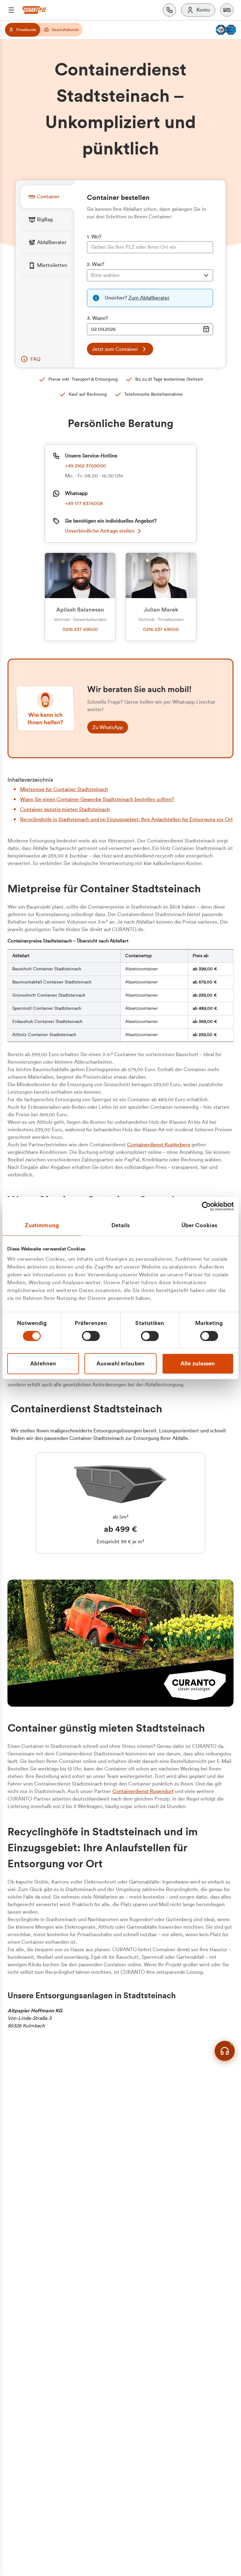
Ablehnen (43, 1364)
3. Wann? (97, 318)
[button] (227, 10)
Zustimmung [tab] (42, 1225)
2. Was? (96, 264)
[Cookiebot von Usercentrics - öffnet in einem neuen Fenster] (206, 1206)
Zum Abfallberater (149, 298)
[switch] (91, 1336)
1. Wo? (94, 237)
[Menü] (11, 10)
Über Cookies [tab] (199, 1225)
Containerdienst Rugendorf (143, 1791)
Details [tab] (121, 1225)
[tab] (47, 197)
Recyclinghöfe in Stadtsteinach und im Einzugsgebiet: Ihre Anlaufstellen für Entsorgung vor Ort (126, 820)
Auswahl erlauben (120, 1364)
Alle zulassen (198, 1364)
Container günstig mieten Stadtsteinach (65, 810)
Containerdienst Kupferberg (159, 1145)
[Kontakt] (169, 10)
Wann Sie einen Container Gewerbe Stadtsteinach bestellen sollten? (97, 800)
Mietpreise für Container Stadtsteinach (64, 790)
